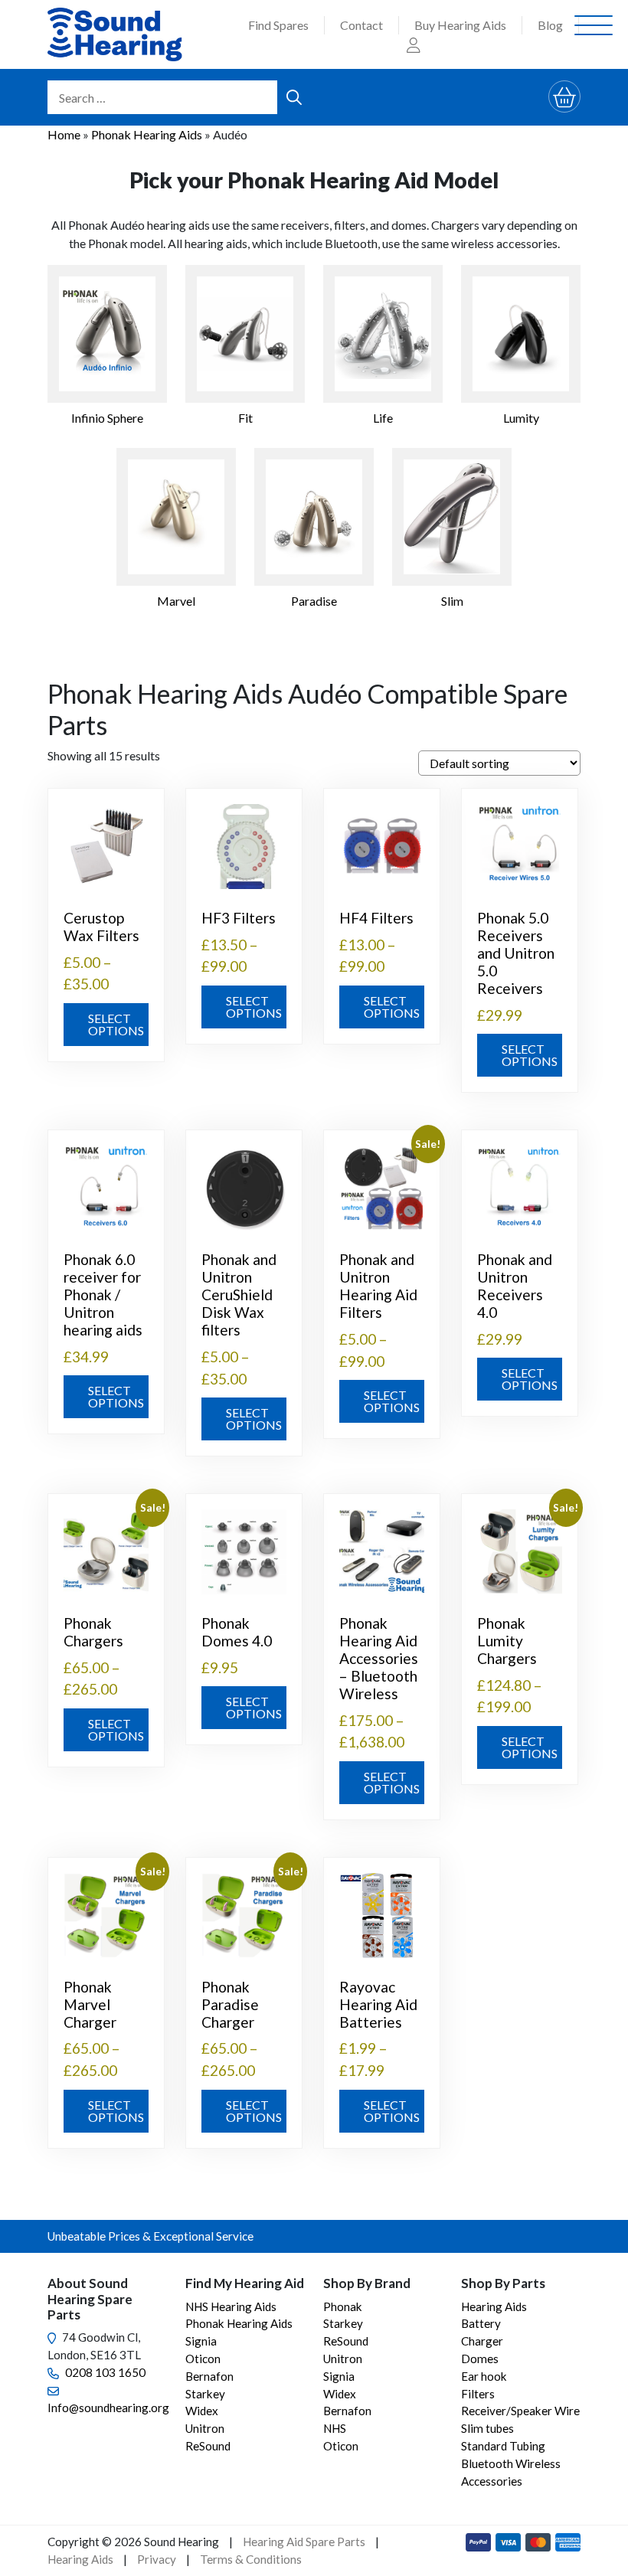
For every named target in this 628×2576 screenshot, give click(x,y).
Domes (480, 2359)
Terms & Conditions (251, 2559)
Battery (481, 2323)
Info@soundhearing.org (108, 2408)
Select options (116, 1024)
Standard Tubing (503, 2446)
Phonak (343, 2306)
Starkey (205, 2394)
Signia (201, 2341)
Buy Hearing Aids (460, 25)
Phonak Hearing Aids (147, 134)
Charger (482, 2341)
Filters (478, 2394)
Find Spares (278, 25)
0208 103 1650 (105, 2372)
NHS (335, 2428)
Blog (550, 25)
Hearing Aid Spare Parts (304, 2542)
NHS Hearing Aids (231, 2306)
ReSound (208, 2446)
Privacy (157, 2559)
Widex (202, 2411)
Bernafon (209, 2376)
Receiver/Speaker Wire (520, 2411)
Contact (361, 25)
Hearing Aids (494, 2306)
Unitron (205, 2428)
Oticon (203, 2359)
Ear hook (484, 2376)
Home (64, 134)
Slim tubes (487, 2428)
